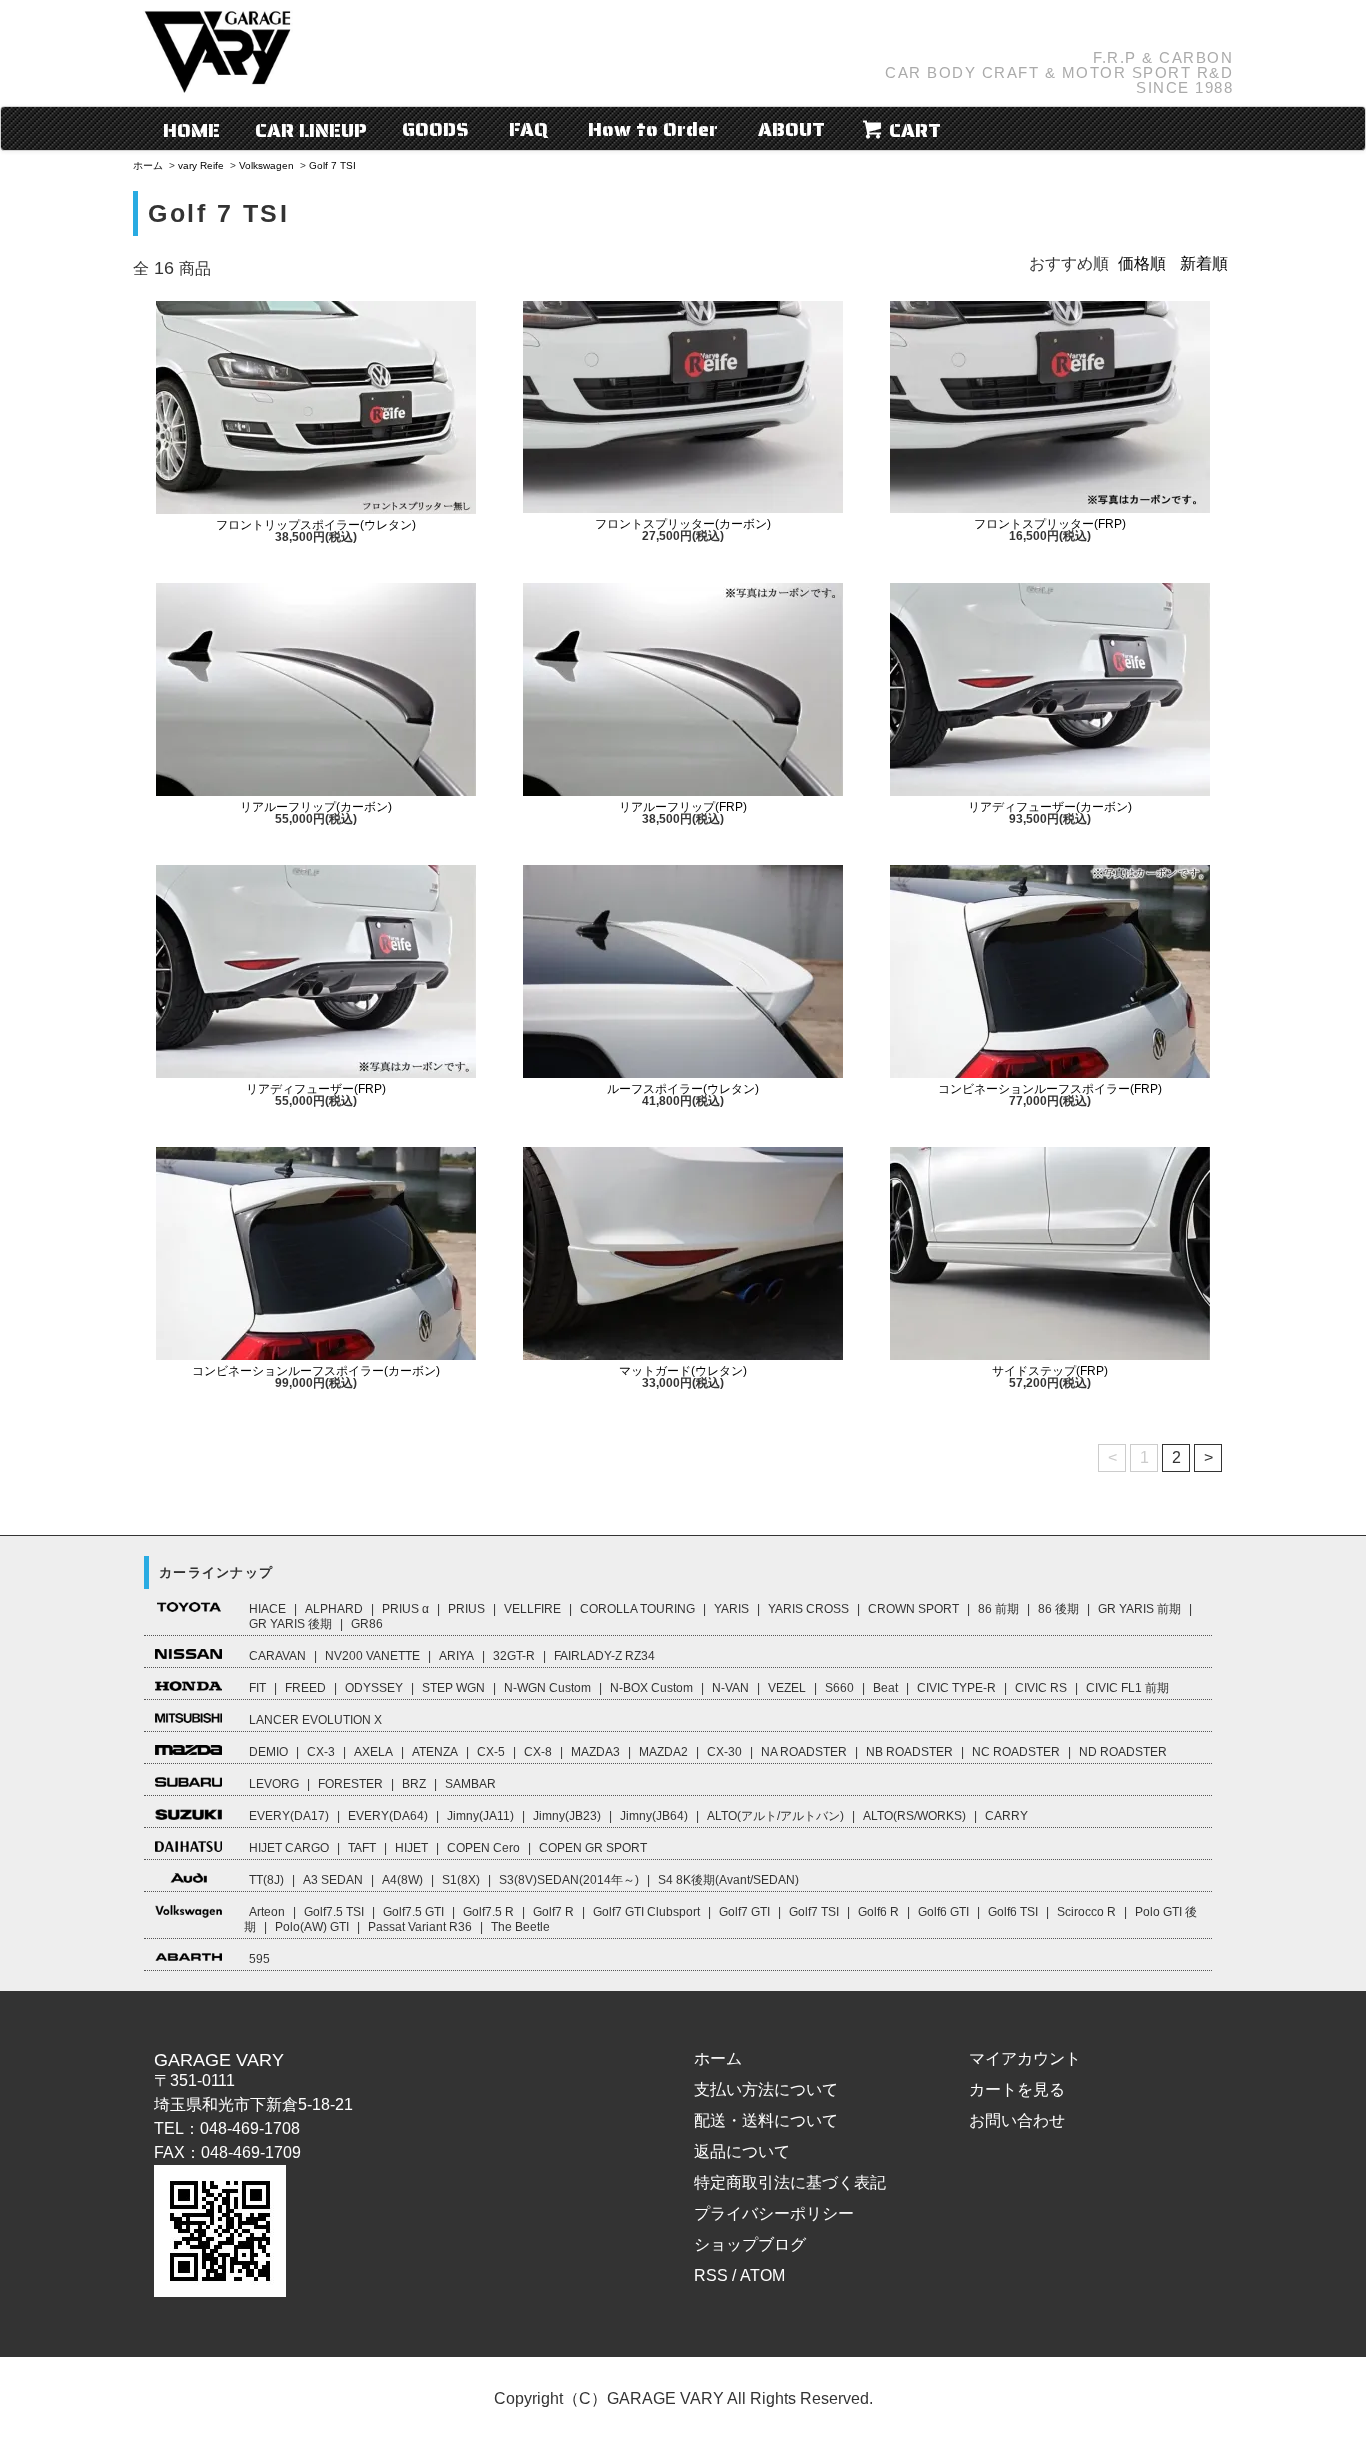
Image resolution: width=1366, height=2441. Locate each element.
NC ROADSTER (1016, 1752)
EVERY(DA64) (388, 1816)
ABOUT (791, 129)
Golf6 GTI (943, 1912)
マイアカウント (1025, 2058)
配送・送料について (766, 2120)
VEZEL (787, 1688)
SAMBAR (470, 1784)
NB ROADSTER (909, 1752)
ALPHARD (334, 1609)
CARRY (1006, 1816)
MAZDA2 (663, 1752)
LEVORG (274, 1784)
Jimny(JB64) (654, 1816)
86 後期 (1058, 1609)
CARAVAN (277, 1656)
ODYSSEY (374, 1688)
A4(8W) (402, 1880)
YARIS (731, 1609)
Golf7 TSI (814, 1912)
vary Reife (201, 165)
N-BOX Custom (651, 1688)
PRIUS (466, 1609)
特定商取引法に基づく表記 (790, 2182)
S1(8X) (461, 1880)
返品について (742, 2151)
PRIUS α (405, 1609)
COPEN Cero (483, 1848)
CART (912, 130)
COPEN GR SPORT (593, 1848)
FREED (305, 1688)
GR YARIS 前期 (1139, 1609)
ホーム (148, 165)
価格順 (1142, 263)
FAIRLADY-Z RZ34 (604, 1656)
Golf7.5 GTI (413, 1912)
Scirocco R (1086, 1912)
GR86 (367, 1624)
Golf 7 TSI (332, 165)
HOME (191, 130)
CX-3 (321, 1752)
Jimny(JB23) (567, 1816)
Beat (885, 1688)
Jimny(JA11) (480, 1816)
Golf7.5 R (488, 1912)
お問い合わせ (1017, 2120)
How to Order (653, 129)
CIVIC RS (1041, 1688)
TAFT (362, 1848)
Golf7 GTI (744, 1912)
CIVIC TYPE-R (956, 1688)
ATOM (762, 2275)
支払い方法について (766, 2089)
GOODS (435, 129)
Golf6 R (878, 1912)
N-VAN (730, 1688)
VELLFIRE (532, 1609)
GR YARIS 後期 (290, 1624)
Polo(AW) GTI (312, 1927)
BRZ (414, 1784)
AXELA (373, 1752)
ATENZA (435, 1752)
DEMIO (268, 1752)
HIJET (411, 1848)
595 (259, 1959)
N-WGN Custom (547, 1688)
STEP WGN (453, 1688)
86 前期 (998, 1609)
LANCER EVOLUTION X (315, 1720)
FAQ (528, 129)
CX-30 (724, 1752)
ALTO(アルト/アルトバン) (775, 1816)
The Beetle (520, 1927)
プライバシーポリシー (774, 2213)
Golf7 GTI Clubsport (646, 1912)
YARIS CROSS (808, 1609)
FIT (257, 1688)
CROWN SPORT (913, 1609)
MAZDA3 (595, 1752)
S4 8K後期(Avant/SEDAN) (728, 1880)
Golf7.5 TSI (334, 1912)
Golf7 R (553, 1912)
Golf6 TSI (1013, 1912)
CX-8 (538, 1752)
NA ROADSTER (804, 1752)
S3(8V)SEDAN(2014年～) (569, 1880)
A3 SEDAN (333, 1880)
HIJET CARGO (289, 1848)
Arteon (267, 1912)
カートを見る (1017, 2089)
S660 (839, 1688)
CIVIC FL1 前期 (1127, 1688)
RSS (711, 2275)
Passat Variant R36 (420, 1927)
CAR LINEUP (311, 130)
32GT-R (514, 1656)
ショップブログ (750, 2244)
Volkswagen (266, 165)
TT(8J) (266, 1880)
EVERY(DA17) (289, 1816)
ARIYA (456, 1656)
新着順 (1204, 263)
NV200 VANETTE (372, 1656)
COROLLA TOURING (637, 1609)
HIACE (267, 1609)
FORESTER (350, 1784)
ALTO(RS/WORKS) (914, 1816)
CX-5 (491, 1752)
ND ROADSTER (1123, 1752)
